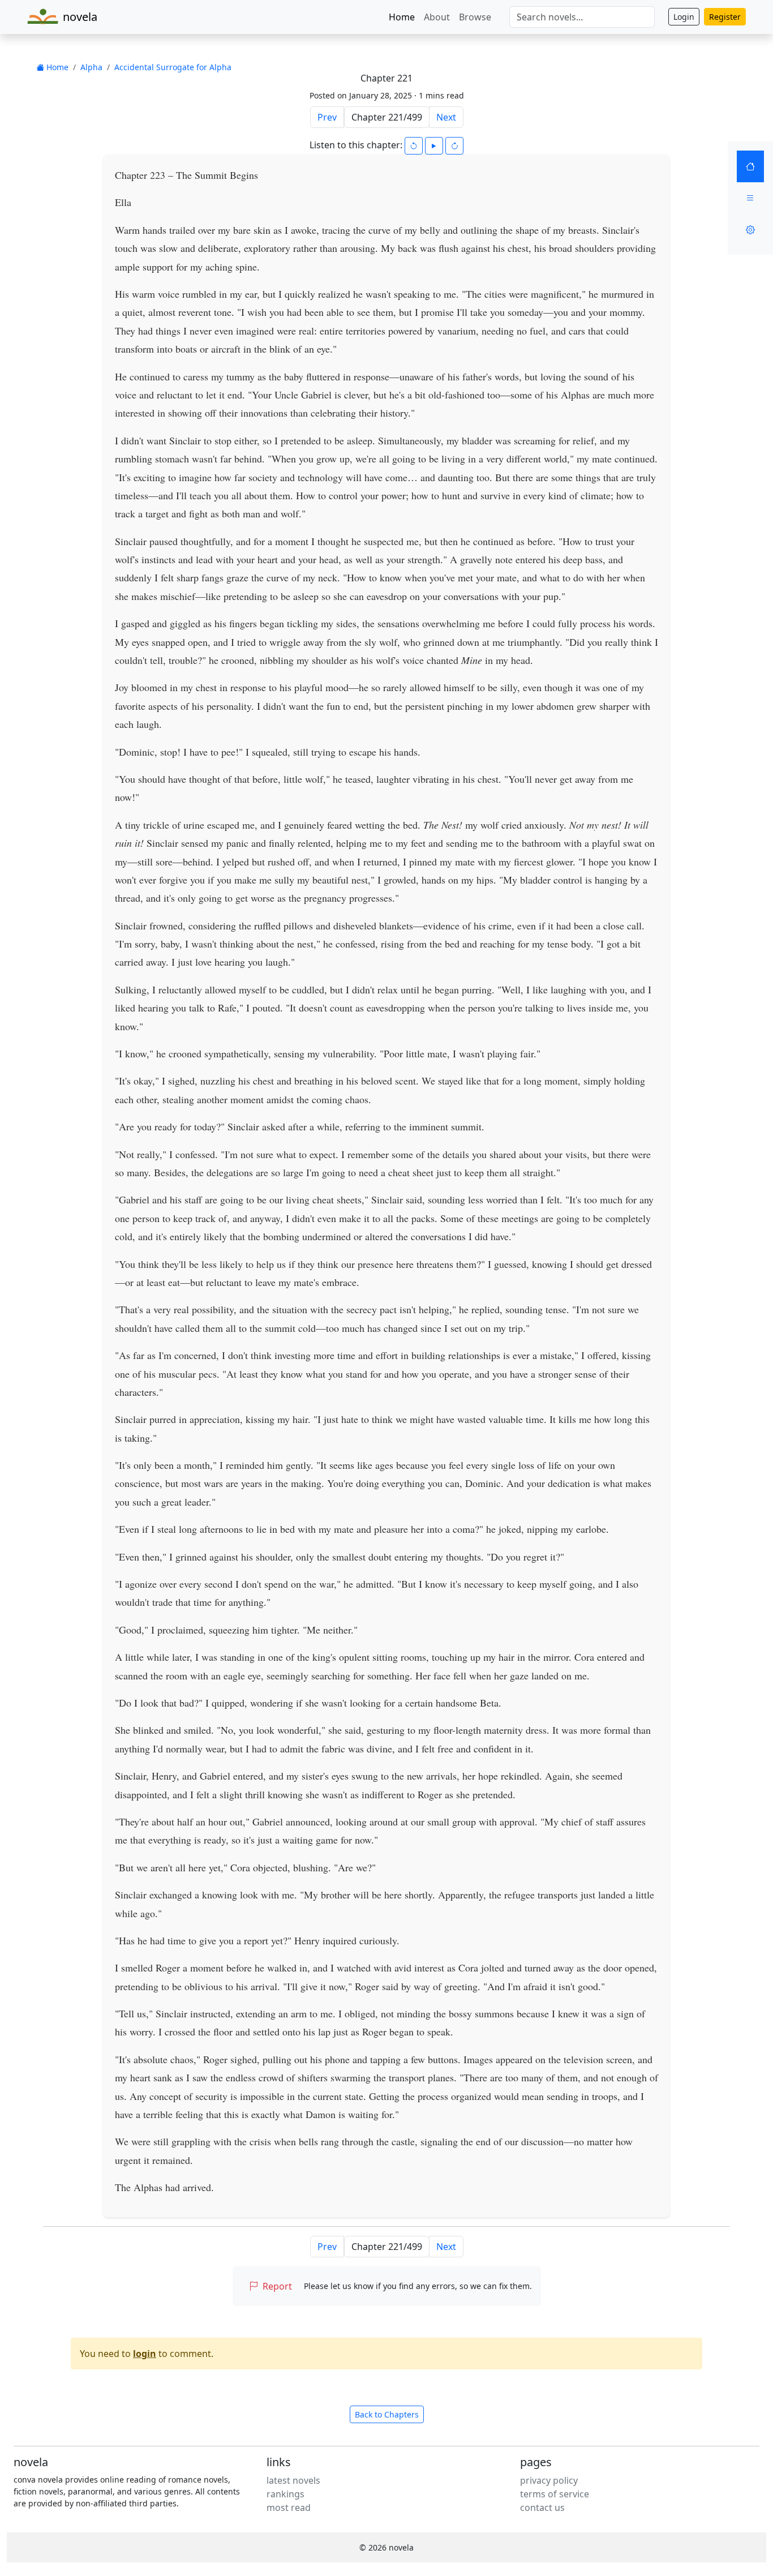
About (437, 17)
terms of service (555, 2494)
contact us (542, 2508)
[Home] (750, 166)
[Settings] (750, 230)
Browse (475, 17)
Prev (327, 117)
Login (684, 17)
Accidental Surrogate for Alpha (173, 67)
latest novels (293, 2480)
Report (277, 2286)
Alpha (91, 67)
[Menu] (750, 198)
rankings (285, 2494)
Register (725, 17)
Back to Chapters (387, 2414)
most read (289, 2508)
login (145, 2354)
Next (446, 117)
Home (402, 17)
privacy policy (549, 2480)
